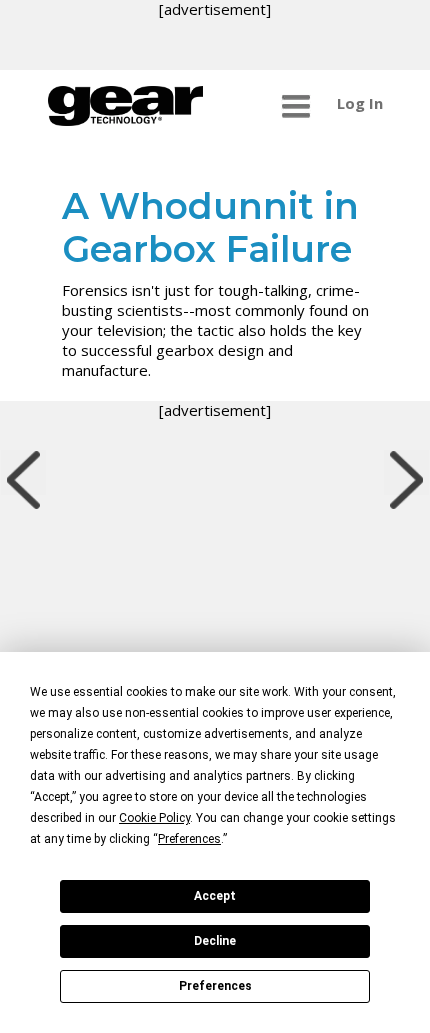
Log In (360, 103)
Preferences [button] (189, 839)
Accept (215, 896)
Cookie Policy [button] (154, 818)
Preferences (215, 986)
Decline (215, 941)
